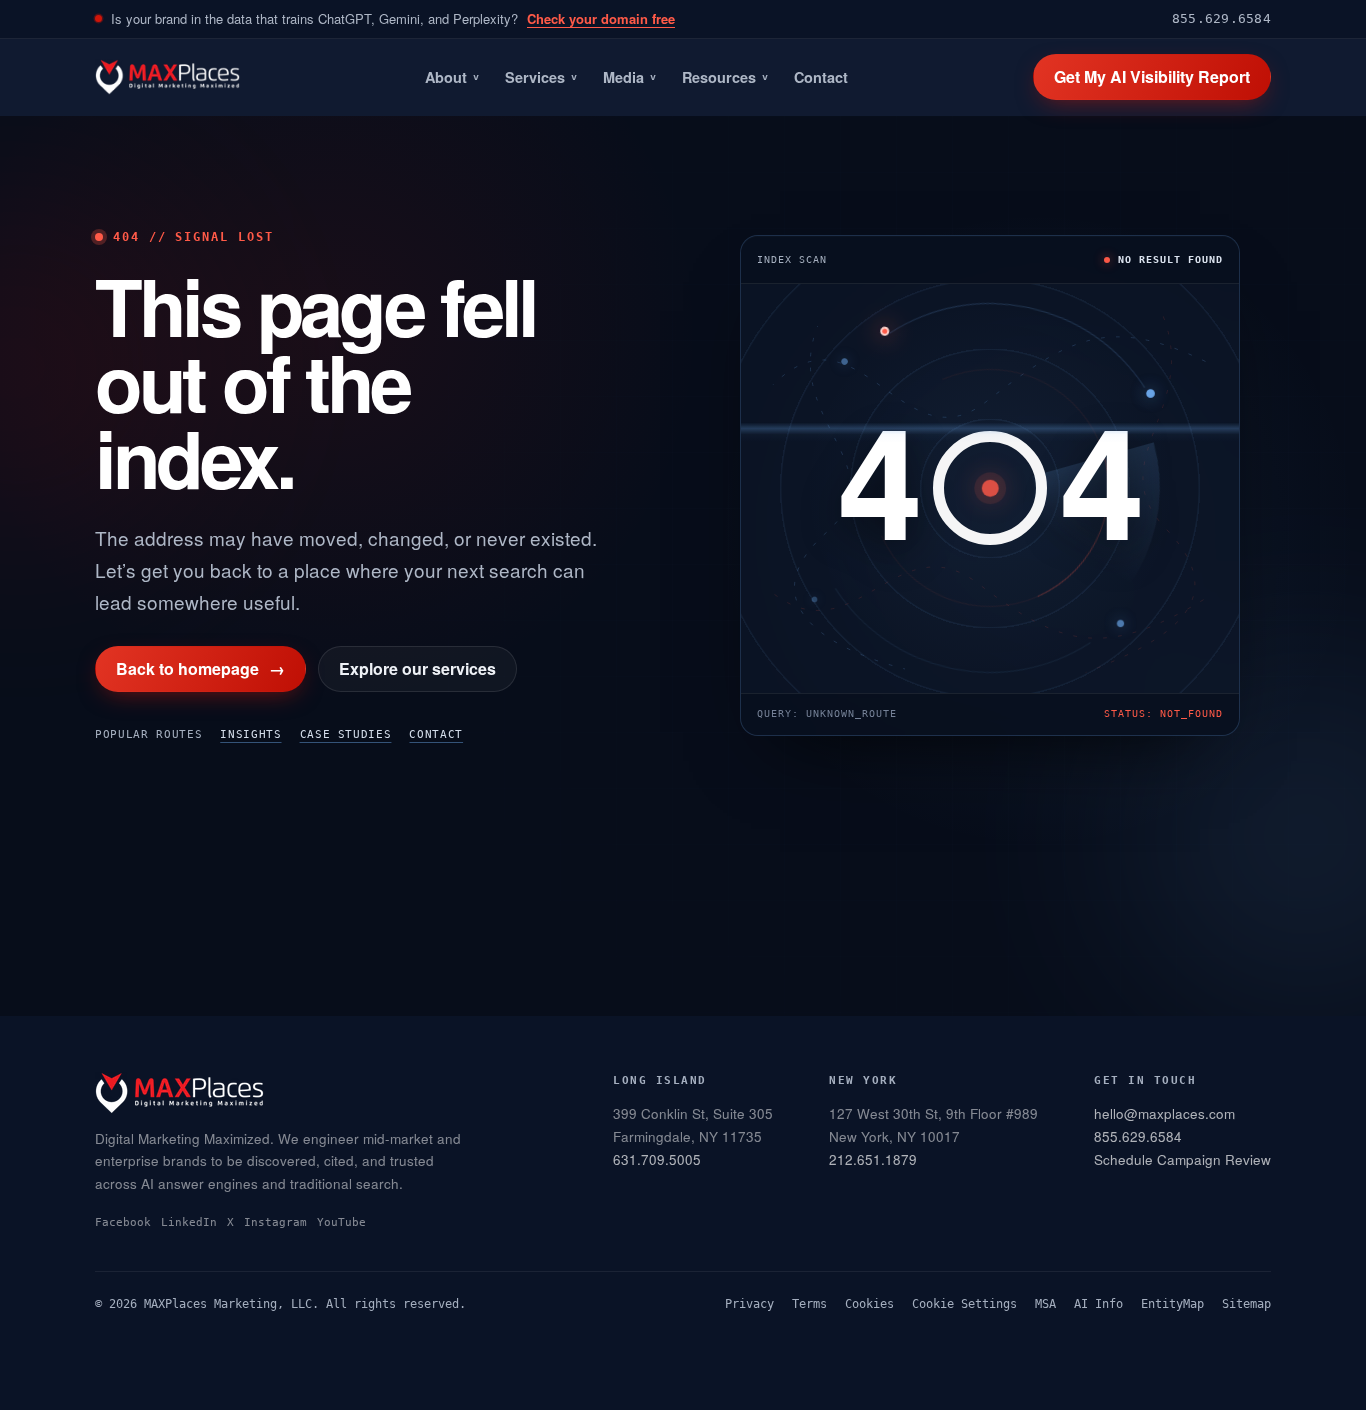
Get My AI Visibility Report (1152, 76)
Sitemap (1246, 1304)
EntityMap (1172, 1304)
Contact (821, 77)
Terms (809, 1304)
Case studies (346, 734)
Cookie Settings (964, 1304)
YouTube (341, 1222)
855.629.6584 (1221, 18)
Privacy (749, 1304)
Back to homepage (200, 668)
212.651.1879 (873, 1159)
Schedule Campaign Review (1182, 1159)
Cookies (869, 1304)
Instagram (275, 1222)
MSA (1045, 1304)
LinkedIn (189, 1222)
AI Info (1098, 1304)
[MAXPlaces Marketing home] (167, 77)
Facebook (123, 1222)
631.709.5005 (657, 1159)
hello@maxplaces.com (1164, 1113)
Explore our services (417, 668)
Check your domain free (601, 18)
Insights (250, 734)
